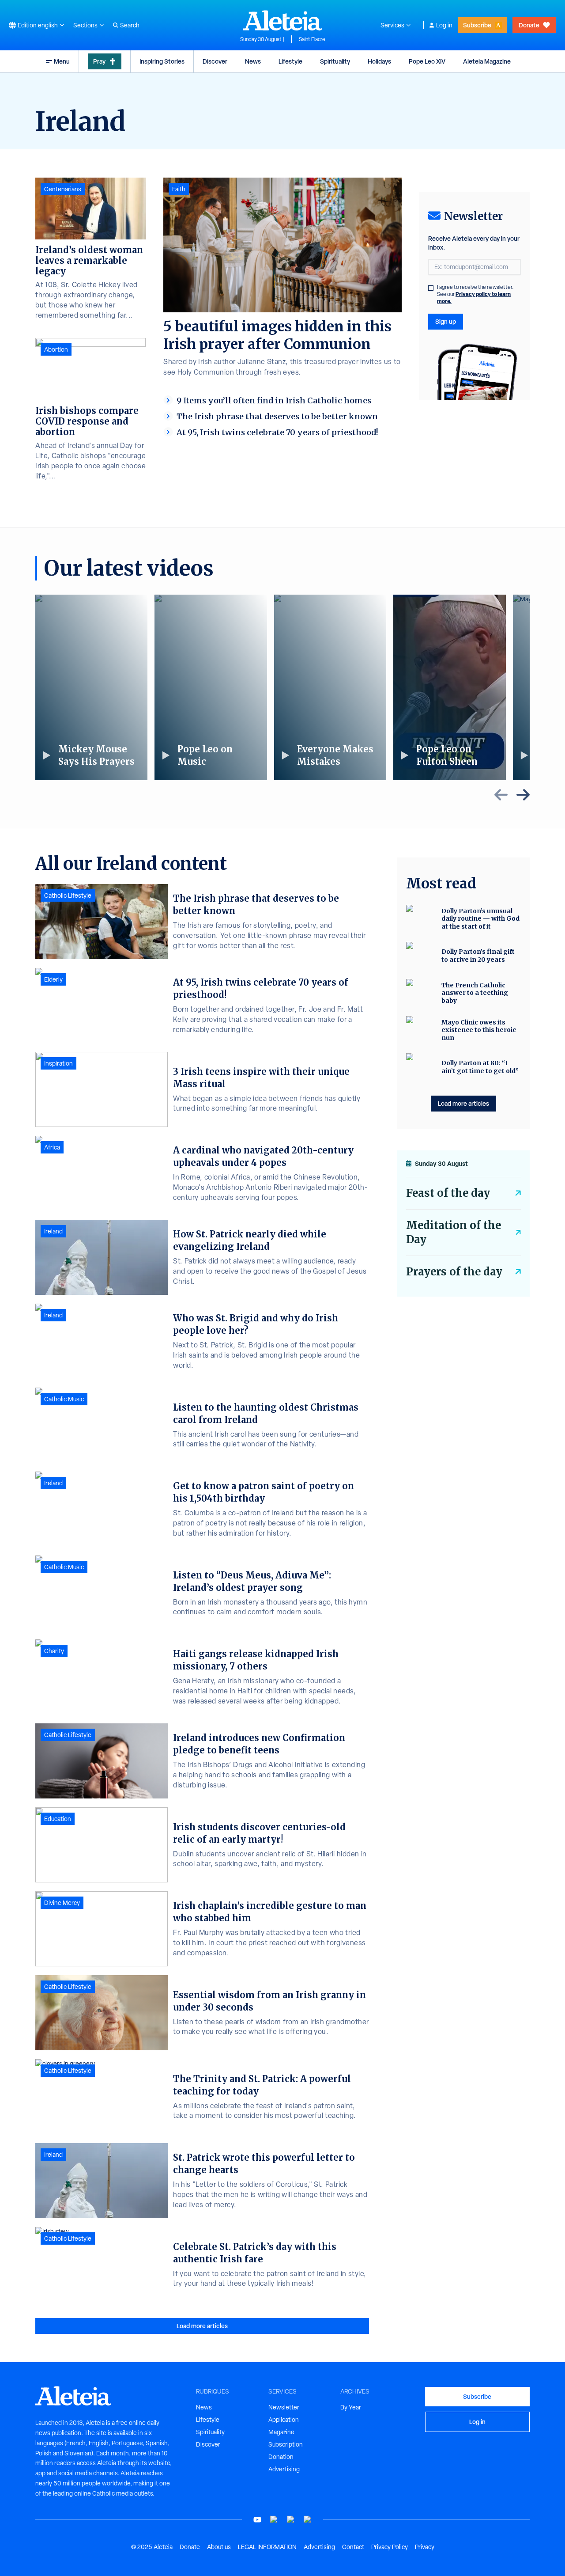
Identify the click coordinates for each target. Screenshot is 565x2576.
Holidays (379, 61)
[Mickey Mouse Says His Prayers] (91, 687)
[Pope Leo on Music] (211, 687)
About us (219, 2547)
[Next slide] (523, 795)
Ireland (53, 1231)
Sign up (446, 321)
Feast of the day (448, 1193)
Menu (62, 61)
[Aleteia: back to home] (282, 20)
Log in (444, 25)
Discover (215, 61)
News (253, 61)
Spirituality (335, 61)
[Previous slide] (501, 795)
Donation (281, 2457)
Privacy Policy (390, 2547)
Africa (52, 1147)
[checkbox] (431, 288)
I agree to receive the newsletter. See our (475, 294)
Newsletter (284, 2407)
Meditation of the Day (454, 1232)
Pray (99, 61)
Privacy (425, 2547)
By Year (351, 2407)
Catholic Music (64, 1399)
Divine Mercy (62, 1903)
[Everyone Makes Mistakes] (330, 687)
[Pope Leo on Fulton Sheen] (449, 687)
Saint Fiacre (312, 39)
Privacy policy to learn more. (474, 298)
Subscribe (477, 25)
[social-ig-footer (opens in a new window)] (308, 2520)
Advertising (284, 2469)
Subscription (286, 2444)
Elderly (53, 979)
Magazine (281, 2432)
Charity (54, 1651)
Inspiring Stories (162, 61)
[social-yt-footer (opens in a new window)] (257, 2520)
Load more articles (202, 2326)
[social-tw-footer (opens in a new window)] (291, 2520)
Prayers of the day (454, 1272)
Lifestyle (290, 61)
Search (130, 25)
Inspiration (58, 1063)
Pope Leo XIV (427, 61)
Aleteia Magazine (487, 61)
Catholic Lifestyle (68, 895)
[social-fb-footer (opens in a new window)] (274, 2520)
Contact (353, 2547)
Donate (529, 25)
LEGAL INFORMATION (267, 2547)
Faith (179, 189)
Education (58, 1819)
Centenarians (63, 189)
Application (284, 2420)
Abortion (56, 349)
